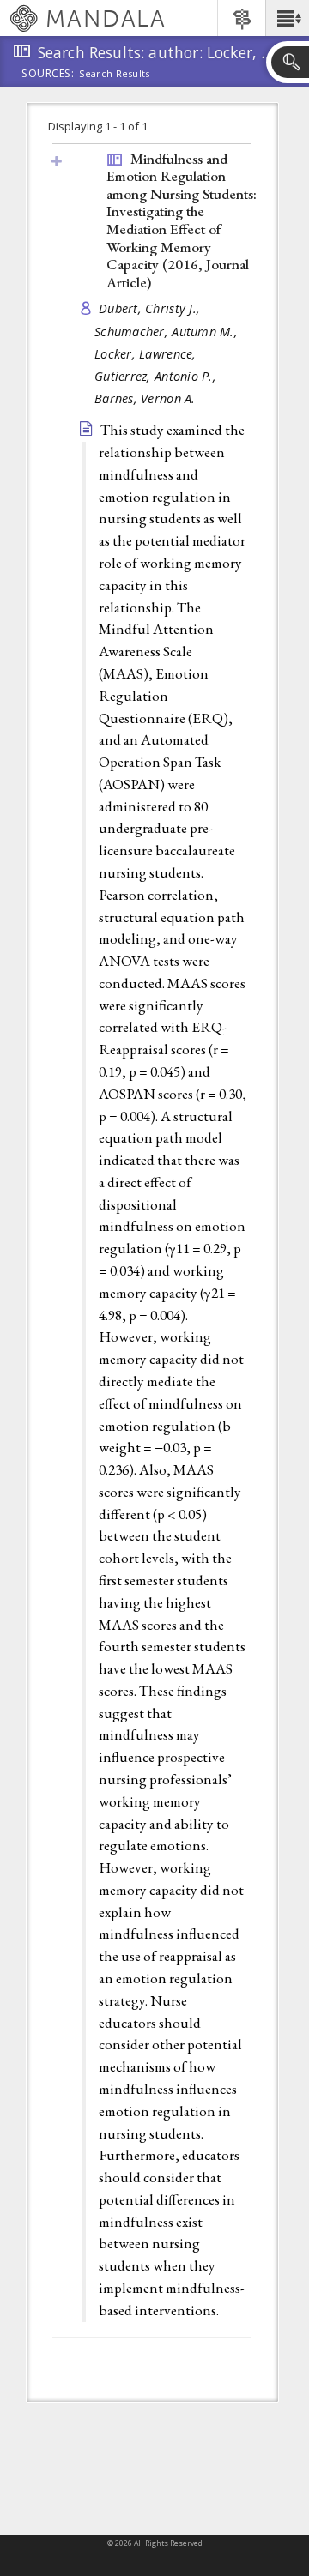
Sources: (48, 75)
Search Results (115, 74)
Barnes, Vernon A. (145, 398)
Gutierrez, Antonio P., (157, 376)
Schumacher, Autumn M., (168, 332)
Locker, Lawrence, (147, 354)
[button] (287, 18)
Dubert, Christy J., (151, 308)
